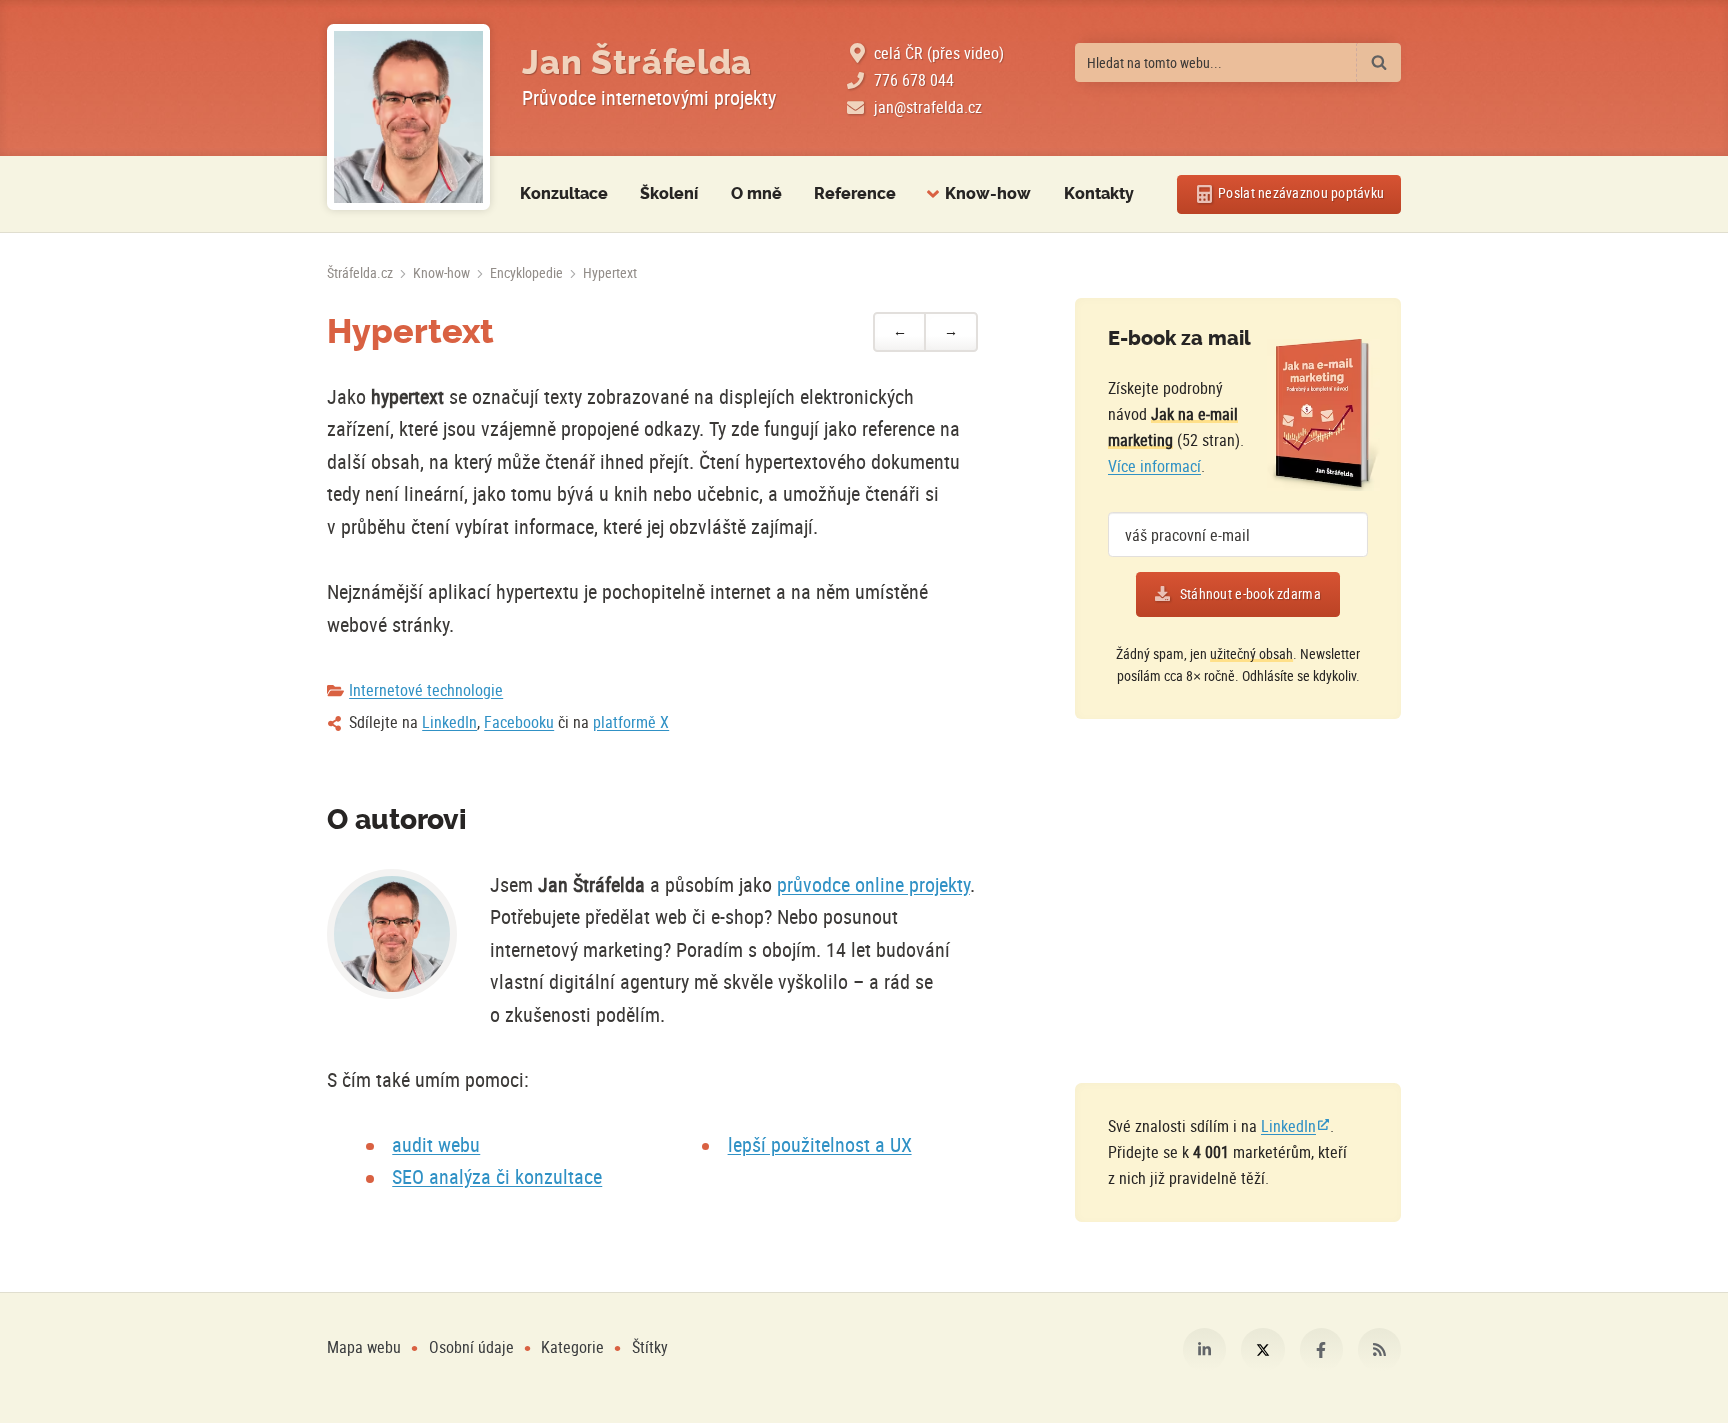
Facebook (1321, 1349)
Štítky (650, 1347)
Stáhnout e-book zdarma (1250, 594)
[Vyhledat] (1378, 62)
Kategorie (574, 1347)
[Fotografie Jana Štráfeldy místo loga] (408, 117)
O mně (756, 193)
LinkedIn (449, 722)
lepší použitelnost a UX (820, 1144)
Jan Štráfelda (637, 62)
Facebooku (519, 722)
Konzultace (564, 193)
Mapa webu (364, 1347)
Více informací (1154, 466)
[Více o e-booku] (1323, 415)
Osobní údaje (471, 1347)
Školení (669, 193)
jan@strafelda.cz (928, 107)
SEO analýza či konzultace (497, 1176)
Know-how (441, 273)
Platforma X (1262, 1349)
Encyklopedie (526, 273)
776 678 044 (914, 80)
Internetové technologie (426, 690)
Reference (855, 193)
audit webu (436, 1144)
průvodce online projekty (873, 884)
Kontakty (1099, 193)
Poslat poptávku (1301, 193)
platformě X (631, 722)
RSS (1379, 1349)
